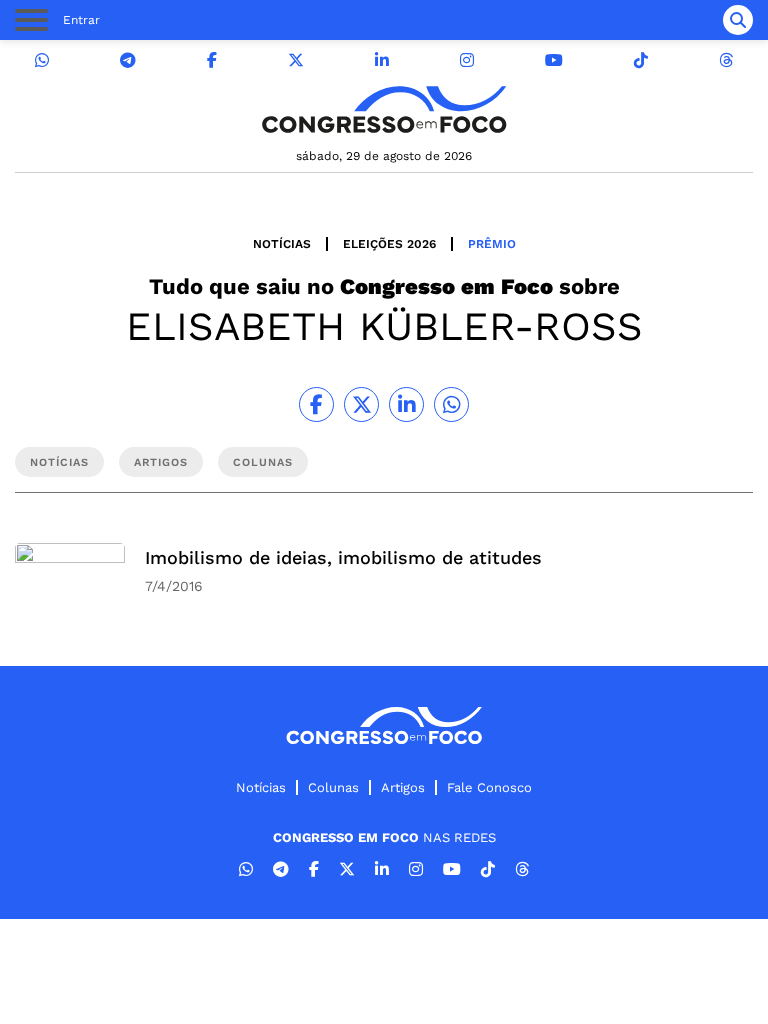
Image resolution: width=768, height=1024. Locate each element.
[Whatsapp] (42, 60)
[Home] (384, 109)
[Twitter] (296, 60)
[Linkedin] (382, 60)
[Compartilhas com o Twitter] (361, 404)
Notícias (282, 244)
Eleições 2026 (389, 244)
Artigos (403, 787)
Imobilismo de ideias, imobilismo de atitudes (343, 557)
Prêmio (492, 244)
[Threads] (726, 60)
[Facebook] (212, 60)
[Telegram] (128, 60)
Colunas (333, 787)
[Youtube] (554, 60)
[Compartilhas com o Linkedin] (406, 404)
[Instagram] (467, 60)
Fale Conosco (489, 787)
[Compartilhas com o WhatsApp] (451, 404)
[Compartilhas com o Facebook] (316, 404)
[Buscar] (738, 20)
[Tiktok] (641, 60)
